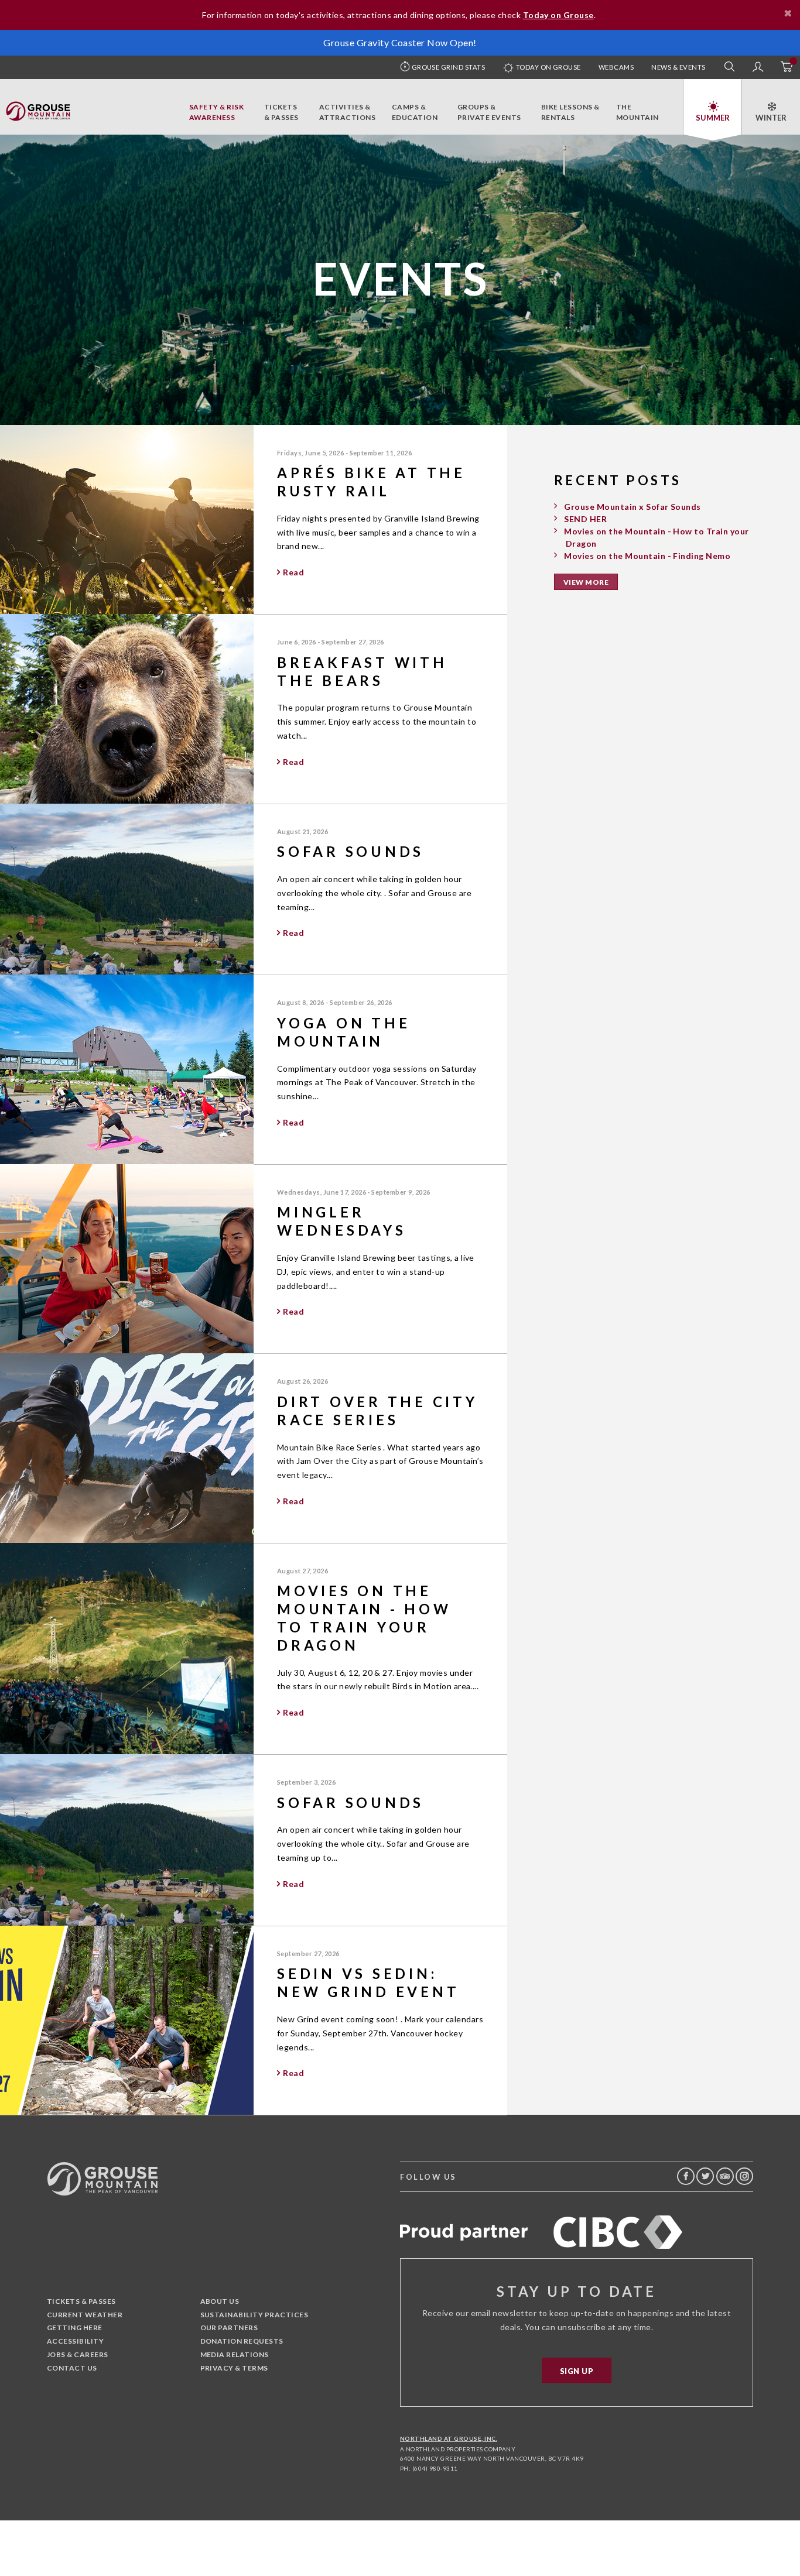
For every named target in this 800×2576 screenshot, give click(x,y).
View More (586, 582)
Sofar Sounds (351, 851)
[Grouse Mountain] (38, 108)
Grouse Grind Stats (449, 67)
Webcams (616, 67)
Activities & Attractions (347, 112)
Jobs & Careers (78, 2354)
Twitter (705, 2176)
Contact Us (72, 2368)
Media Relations (235, 2354)
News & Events (678, 67)
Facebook (686, 2176)
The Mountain (637, 112)
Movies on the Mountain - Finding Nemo (647, 556)
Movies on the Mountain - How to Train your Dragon (364, 1618)
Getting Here (75, 2328)
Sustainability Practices (254, 2315)
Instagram (744, 2176)
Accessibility (75, 2341)
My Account (758, 67)
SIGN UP (577, 2371)
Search (730, 67)
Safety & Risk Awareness (216, 112)
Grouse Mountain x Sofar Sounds (632, 507)
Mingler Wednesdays (342, 1221)
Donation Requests (242, 2341)
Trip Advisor (725, 2176)
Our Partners (229, 2328)
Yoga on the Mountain (343, 1032)
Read (293, 572)
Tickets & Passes (281, 112)
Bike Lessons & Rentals (570, 112)
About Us (220, 2301)
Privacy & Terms (234, 2368)
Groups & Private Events (489, 112)
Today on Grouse (548, 67)
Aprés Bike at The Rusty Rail (371, 482)
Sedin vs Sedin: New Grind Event (368, 1982)
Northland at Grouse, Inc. (449, 2438)
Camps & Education (415, 112)
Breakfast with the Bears (362, 671)
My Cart (786, 67)
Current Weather (85, 2315)
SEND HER (585, 519)
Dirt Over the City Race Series (377, 1411)
